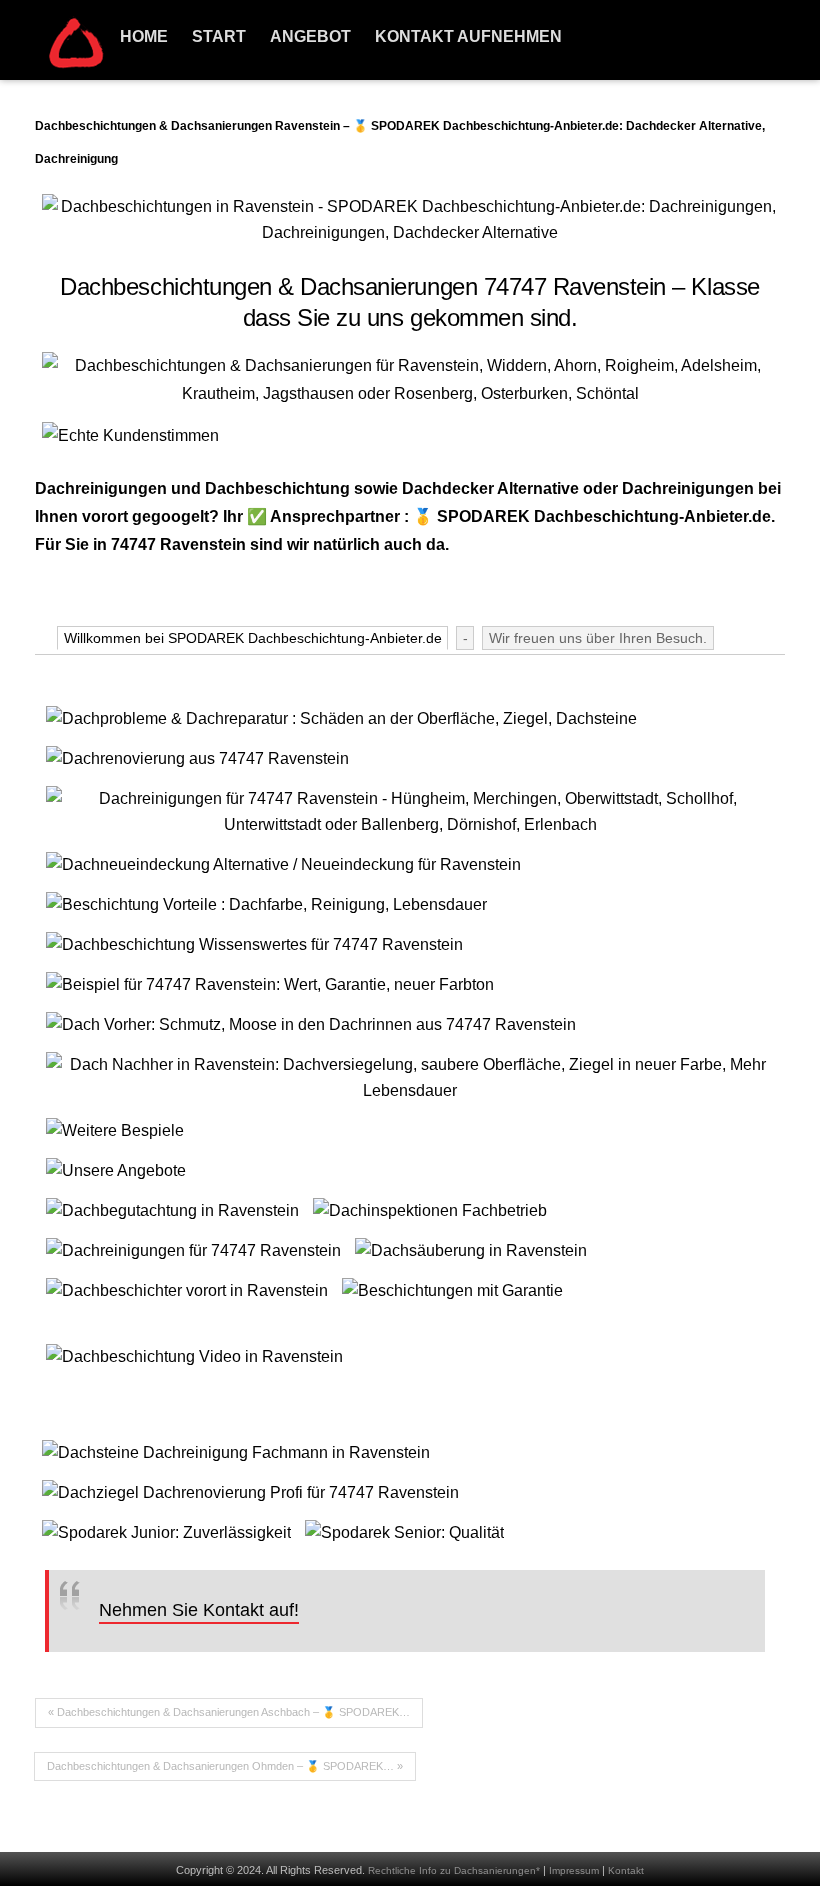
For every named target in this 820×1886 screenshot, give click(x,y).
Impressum (574, 1870)
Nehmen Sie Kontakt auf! (199, 1610)
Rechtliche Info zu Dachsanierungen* (454, 1870)
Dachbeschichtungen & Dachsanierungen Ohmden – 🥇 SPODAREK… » (225, 1766)
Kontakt (626, 1870)
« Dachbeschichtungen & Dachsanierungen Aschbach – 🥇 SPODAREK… (229, 1712)
